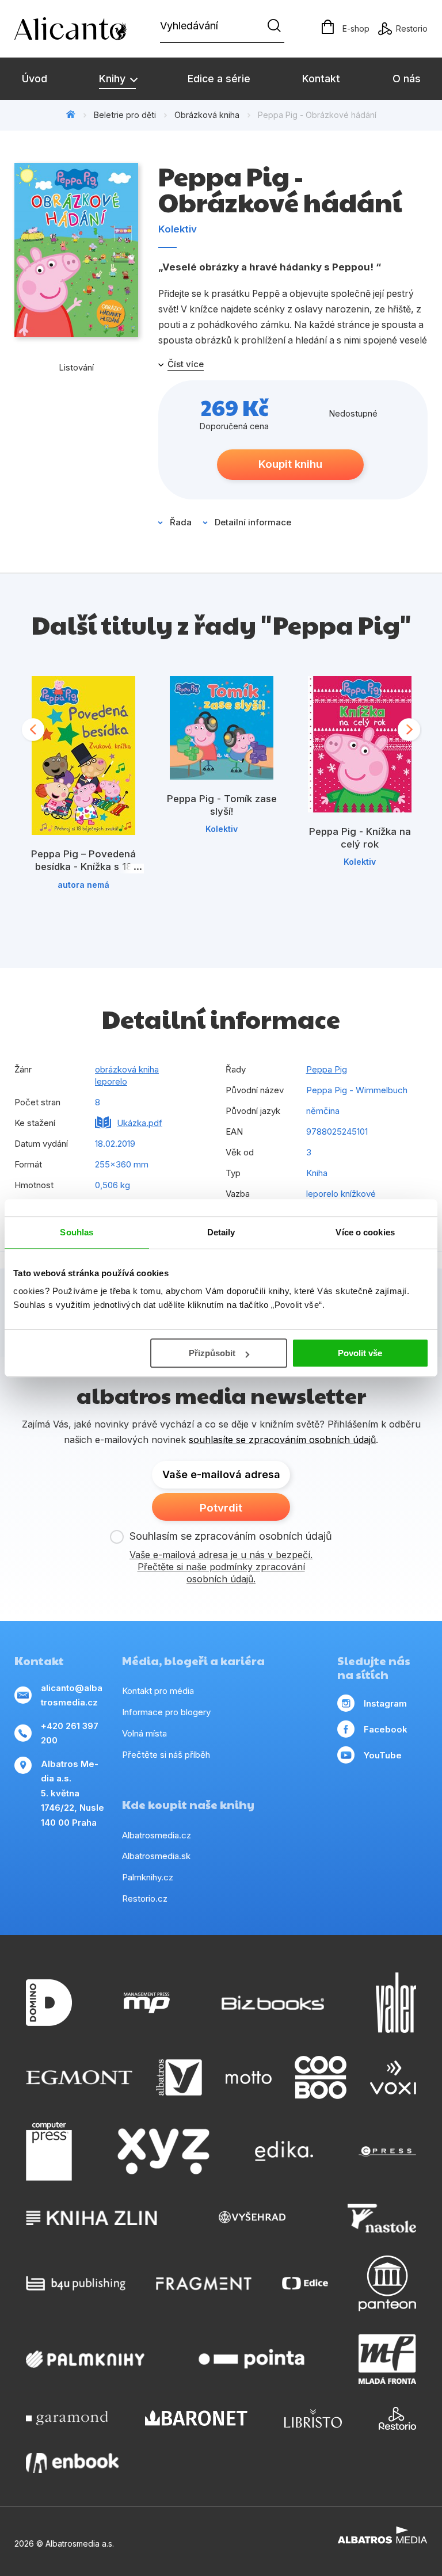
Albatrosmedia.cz (157, 1835)
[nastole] (382, 2218)
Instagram (385, 1703)
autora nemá (83, 885)
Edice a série (219, 79)
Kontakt (321, 79)
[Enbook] (72, 2463)
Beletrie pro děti (125, 115)
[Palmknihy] (85, 2359)
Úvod (35, 79)
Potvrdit (221, 1508)
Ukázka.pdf (140, 1123)
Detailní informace (253, 522)
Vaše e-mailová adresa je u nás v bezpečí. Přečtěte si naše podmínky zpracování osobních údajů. (221, 1567)
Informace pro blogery (166, 1712)
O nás (407, 79)
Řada (181, 522)
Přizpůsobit (212, 1353)
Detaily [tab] (221, 1232)
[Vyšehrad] (252, 2218)
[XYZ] (163, 2151)
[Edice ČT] (305, 2283)
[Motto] (249, 2077)
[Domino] (49, 2003)
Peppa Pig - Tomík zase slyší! (222, 805)
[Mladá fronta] (387, 2359)
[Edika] (284, 2151)
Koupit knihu (290, 464)
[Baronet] (196, 2418)
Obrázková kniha (207, 115)
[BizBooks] (273, 2003)
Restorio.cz (145, 1898)
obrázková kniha (127, 1069)
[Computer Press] (49, 2151)
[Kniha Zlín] (92, 2218)
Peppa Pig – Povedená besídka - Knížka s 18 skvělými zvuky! (83, 866)
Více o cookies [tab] (365, 1232)
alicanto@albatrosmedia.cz (72, 1695)
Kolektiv (178, 229)
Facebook (386, 1729)
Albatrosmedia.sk (156, 1856)
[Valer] (396, 2003)
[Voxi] (393, 2077)
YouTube (383, 1755)
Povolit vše (360, 1353)
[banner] (81, 29)
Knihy (114, 79)
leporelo (111, 1081)
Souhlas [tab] (77, 1232)
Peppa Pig (327, 1069)
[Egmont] (79, 2077)
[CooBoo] (321, 2077)
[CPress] (387, 2151)
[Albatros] (179, 2077)
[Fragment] (204, 2283)
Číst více (186, 364)
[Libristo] (313, 2418)
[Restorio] (397, 2418)
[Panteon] (387, 2283)
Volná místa (144, 1733)
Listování (76, 367)
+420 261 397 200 (70, 1733)
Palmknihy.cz (148, 1877)
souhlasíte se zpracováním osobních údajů (282, 1440)
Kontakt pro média (158, 1691)
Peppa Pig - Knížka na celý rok (360, 838)
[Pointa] (252, 2359)
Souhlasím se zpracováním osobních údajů (231, 1536)
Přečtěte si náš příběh (166, 1755)
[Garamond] (67, 2418)
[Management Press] (147, 2003)
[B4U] (76, 2283)
